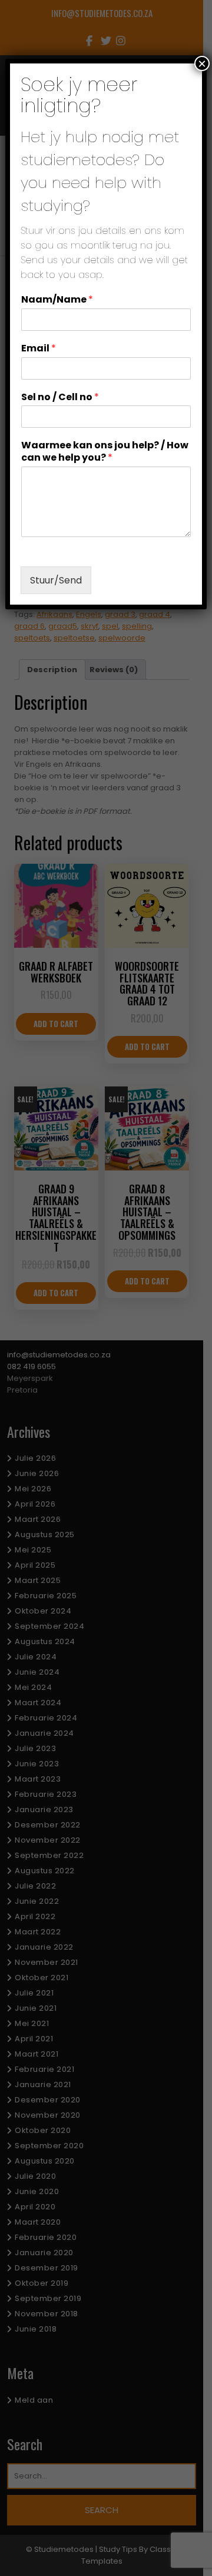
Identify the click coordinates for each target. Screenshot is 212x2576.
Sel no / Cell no (60, 398)
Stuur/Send (56, 580)
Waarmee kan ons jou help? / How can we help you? (105, 452)
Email (39, 349)
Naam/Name (57, 300)
